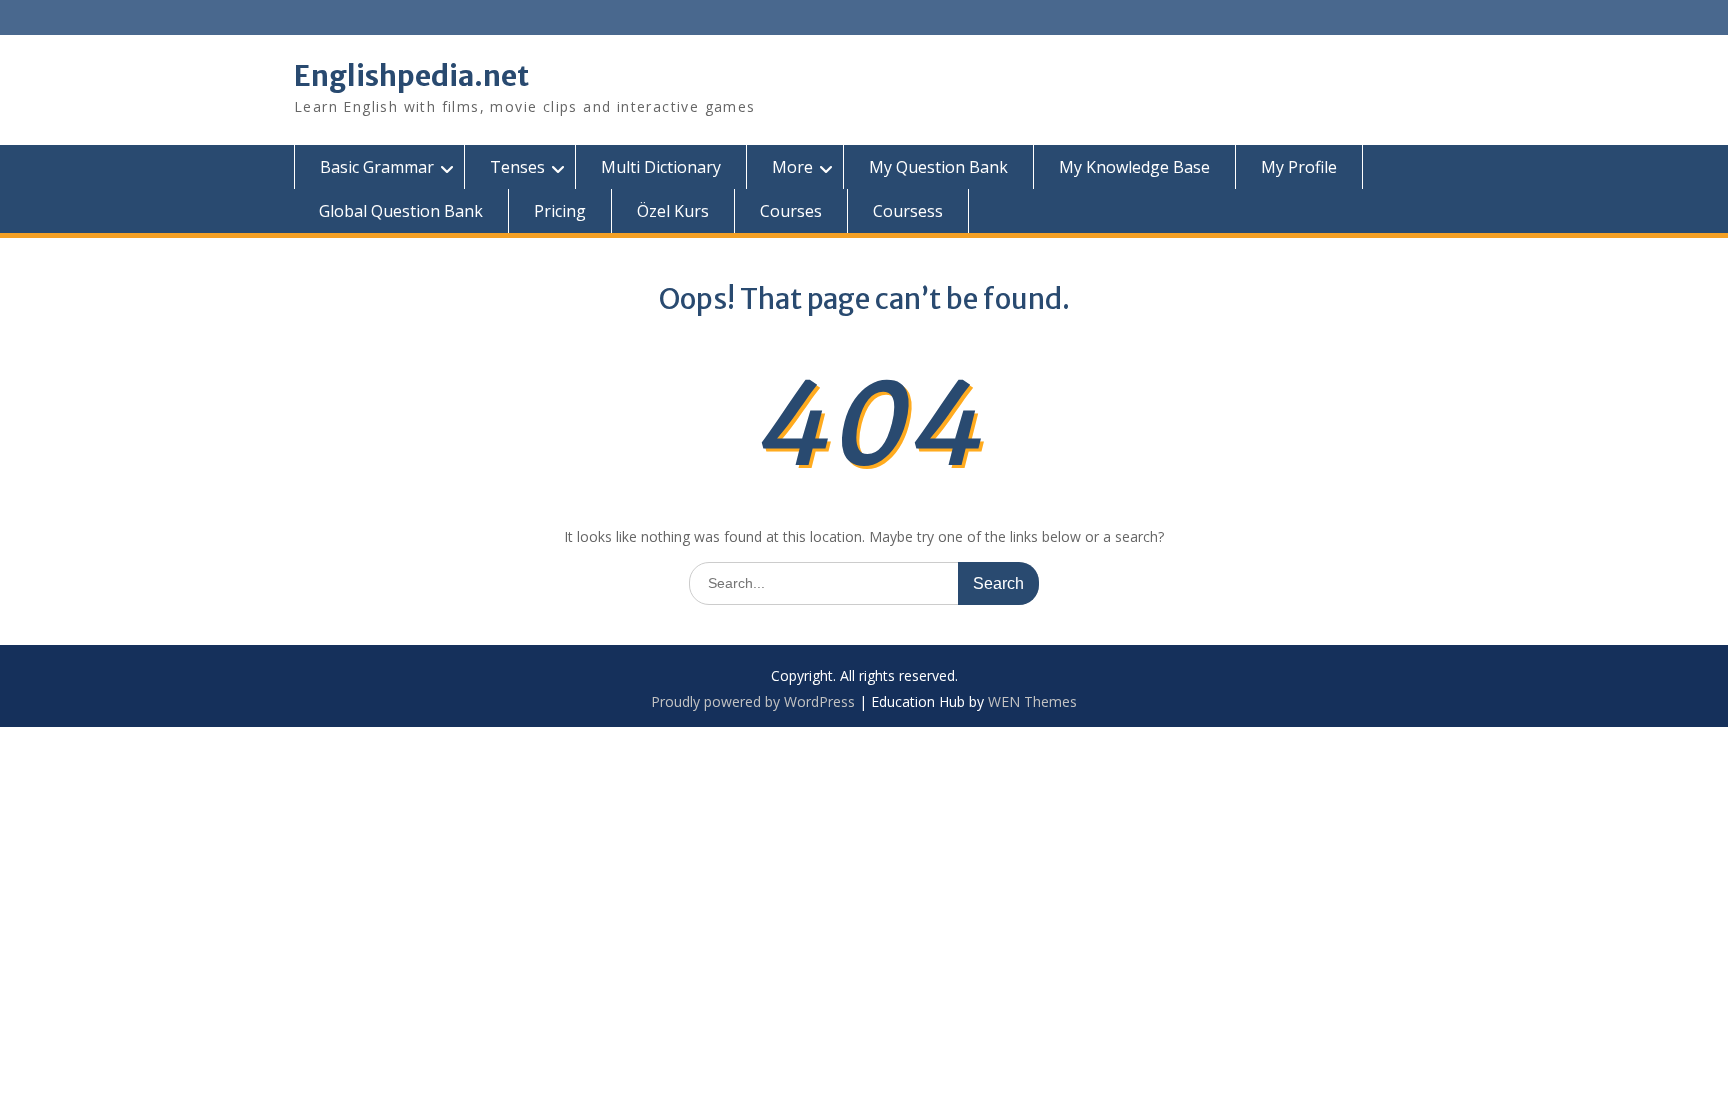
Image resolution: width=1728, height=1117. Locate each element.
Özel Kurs (673, 211)
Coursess (908, 211)
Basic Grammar (377, 167)
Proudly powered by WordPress (753, 701)
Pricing (560, 211)
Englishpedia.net (411, 76)
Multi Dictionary (661, 167)
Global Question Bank (401, 211)
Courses (791, 211)
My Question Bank (938, 167)
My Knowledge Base (1134, 167)
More (792, 167)
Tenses (517, 167)
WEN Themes (1032, 701)
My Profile (1299, 167)
